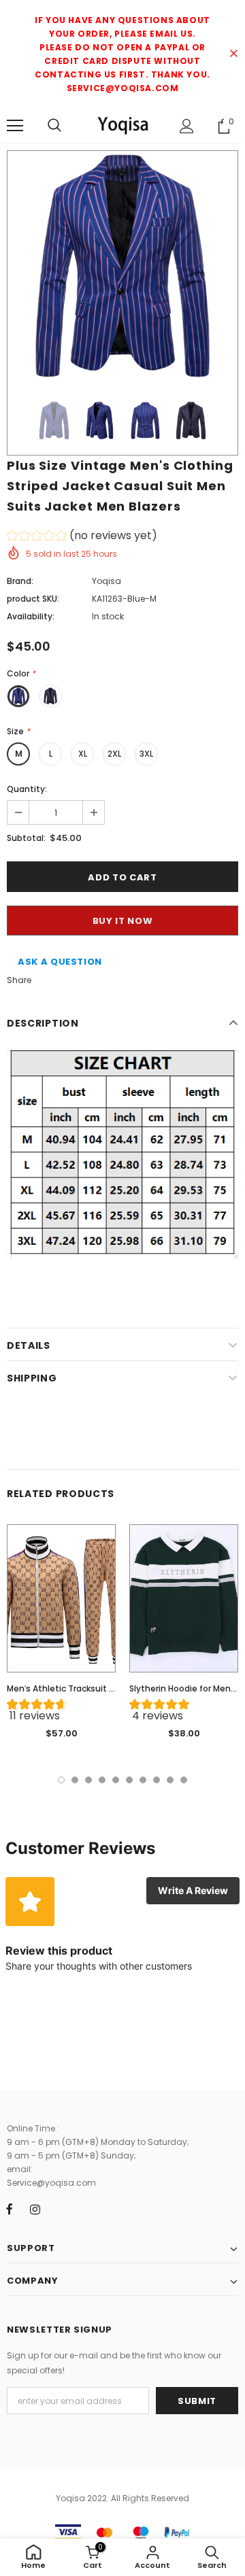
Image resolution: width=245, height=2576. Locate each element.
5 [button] (116, 1780)
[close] (233, 54)
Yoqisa (107, 581)
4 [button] (102, 1780)
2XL (114, 754)
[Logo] (122, 125)
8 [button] (157, 1780)
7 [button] (143, 1780)
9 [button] (170, 1780)
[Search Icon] (54, 126)
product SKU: (33, 599)
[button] (82, 537)
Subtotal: (26, 838)
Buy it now (123, 921)
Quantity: (27, 789)
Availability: (31, 616)
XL (83, 754)
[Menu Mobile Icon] (15, 126)
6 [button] (129, 1780)
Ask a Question (60, 962)
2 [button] (75, 1780)
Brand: (20, 581)
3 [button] (88, 1780)
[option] (122, 266)
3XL (146, 754)
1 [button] (61, 1780)
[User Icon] (187, 126)
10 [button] (184, 1780)
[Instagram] (35, 2209)
